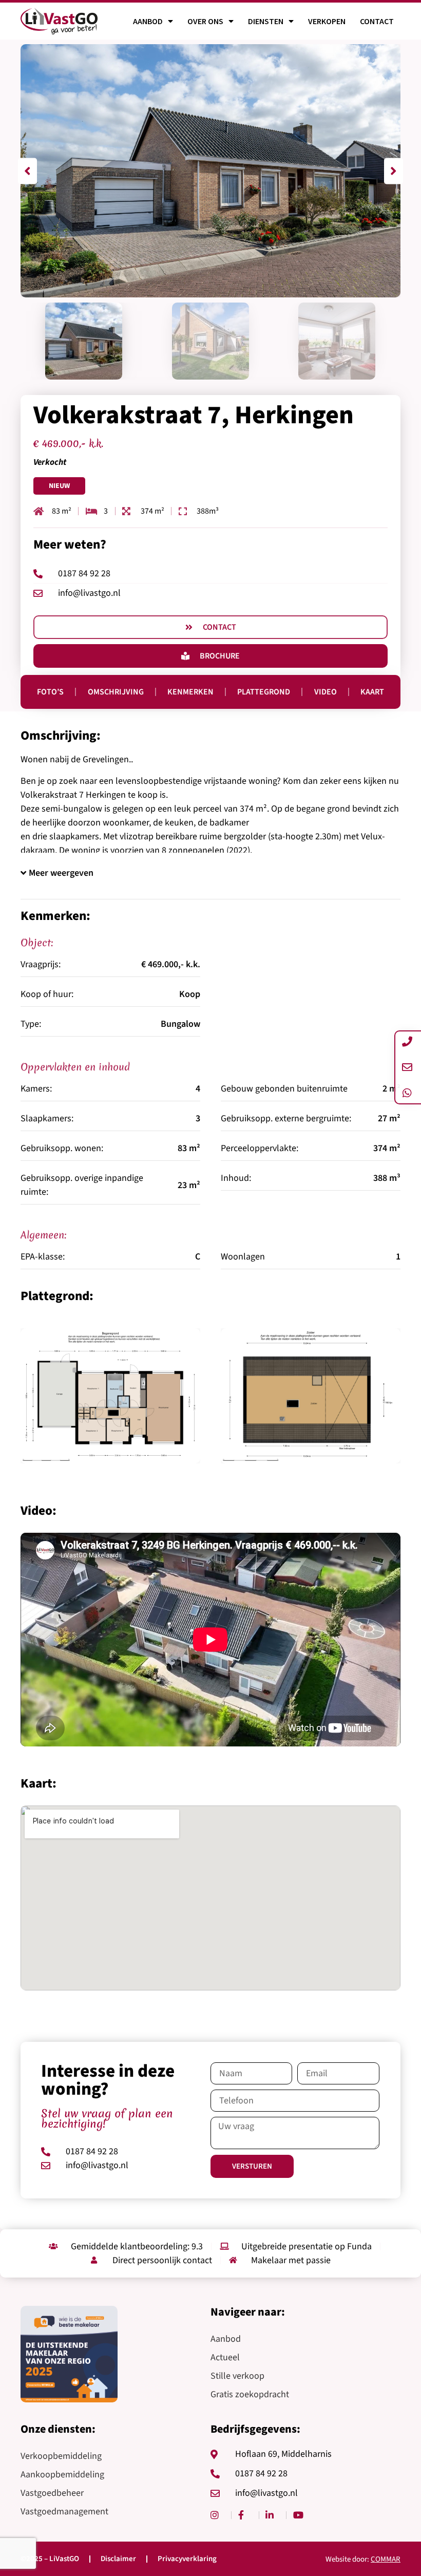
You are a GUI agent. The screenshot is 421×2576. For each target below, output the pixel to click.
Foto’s (50, 692)
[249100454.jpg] (311, 1396)
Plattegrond (264, 692)
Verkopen (327, 21)
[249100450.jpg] (110, 1396)
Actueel (225, 2357)
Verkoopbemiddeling (61, 2456)
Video (326, 692)
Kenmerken (190, 692)
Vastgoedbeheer (52, 2493)
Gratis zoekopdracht (250, 2394)
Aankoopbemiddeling (62, 2475)
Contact (377, 21)
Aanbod (148, 21)
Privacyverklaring (187, 2559)
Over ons (205, 21)
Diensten (266, 21)
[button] (27, 171)
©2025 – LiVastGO (50, 2559)
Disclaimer (118, 2559)
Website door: (363, 2559)
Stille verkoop (237, 2376)
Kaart (372, 692)
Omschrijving (116, 692)
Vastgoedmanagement (64, 2512)
